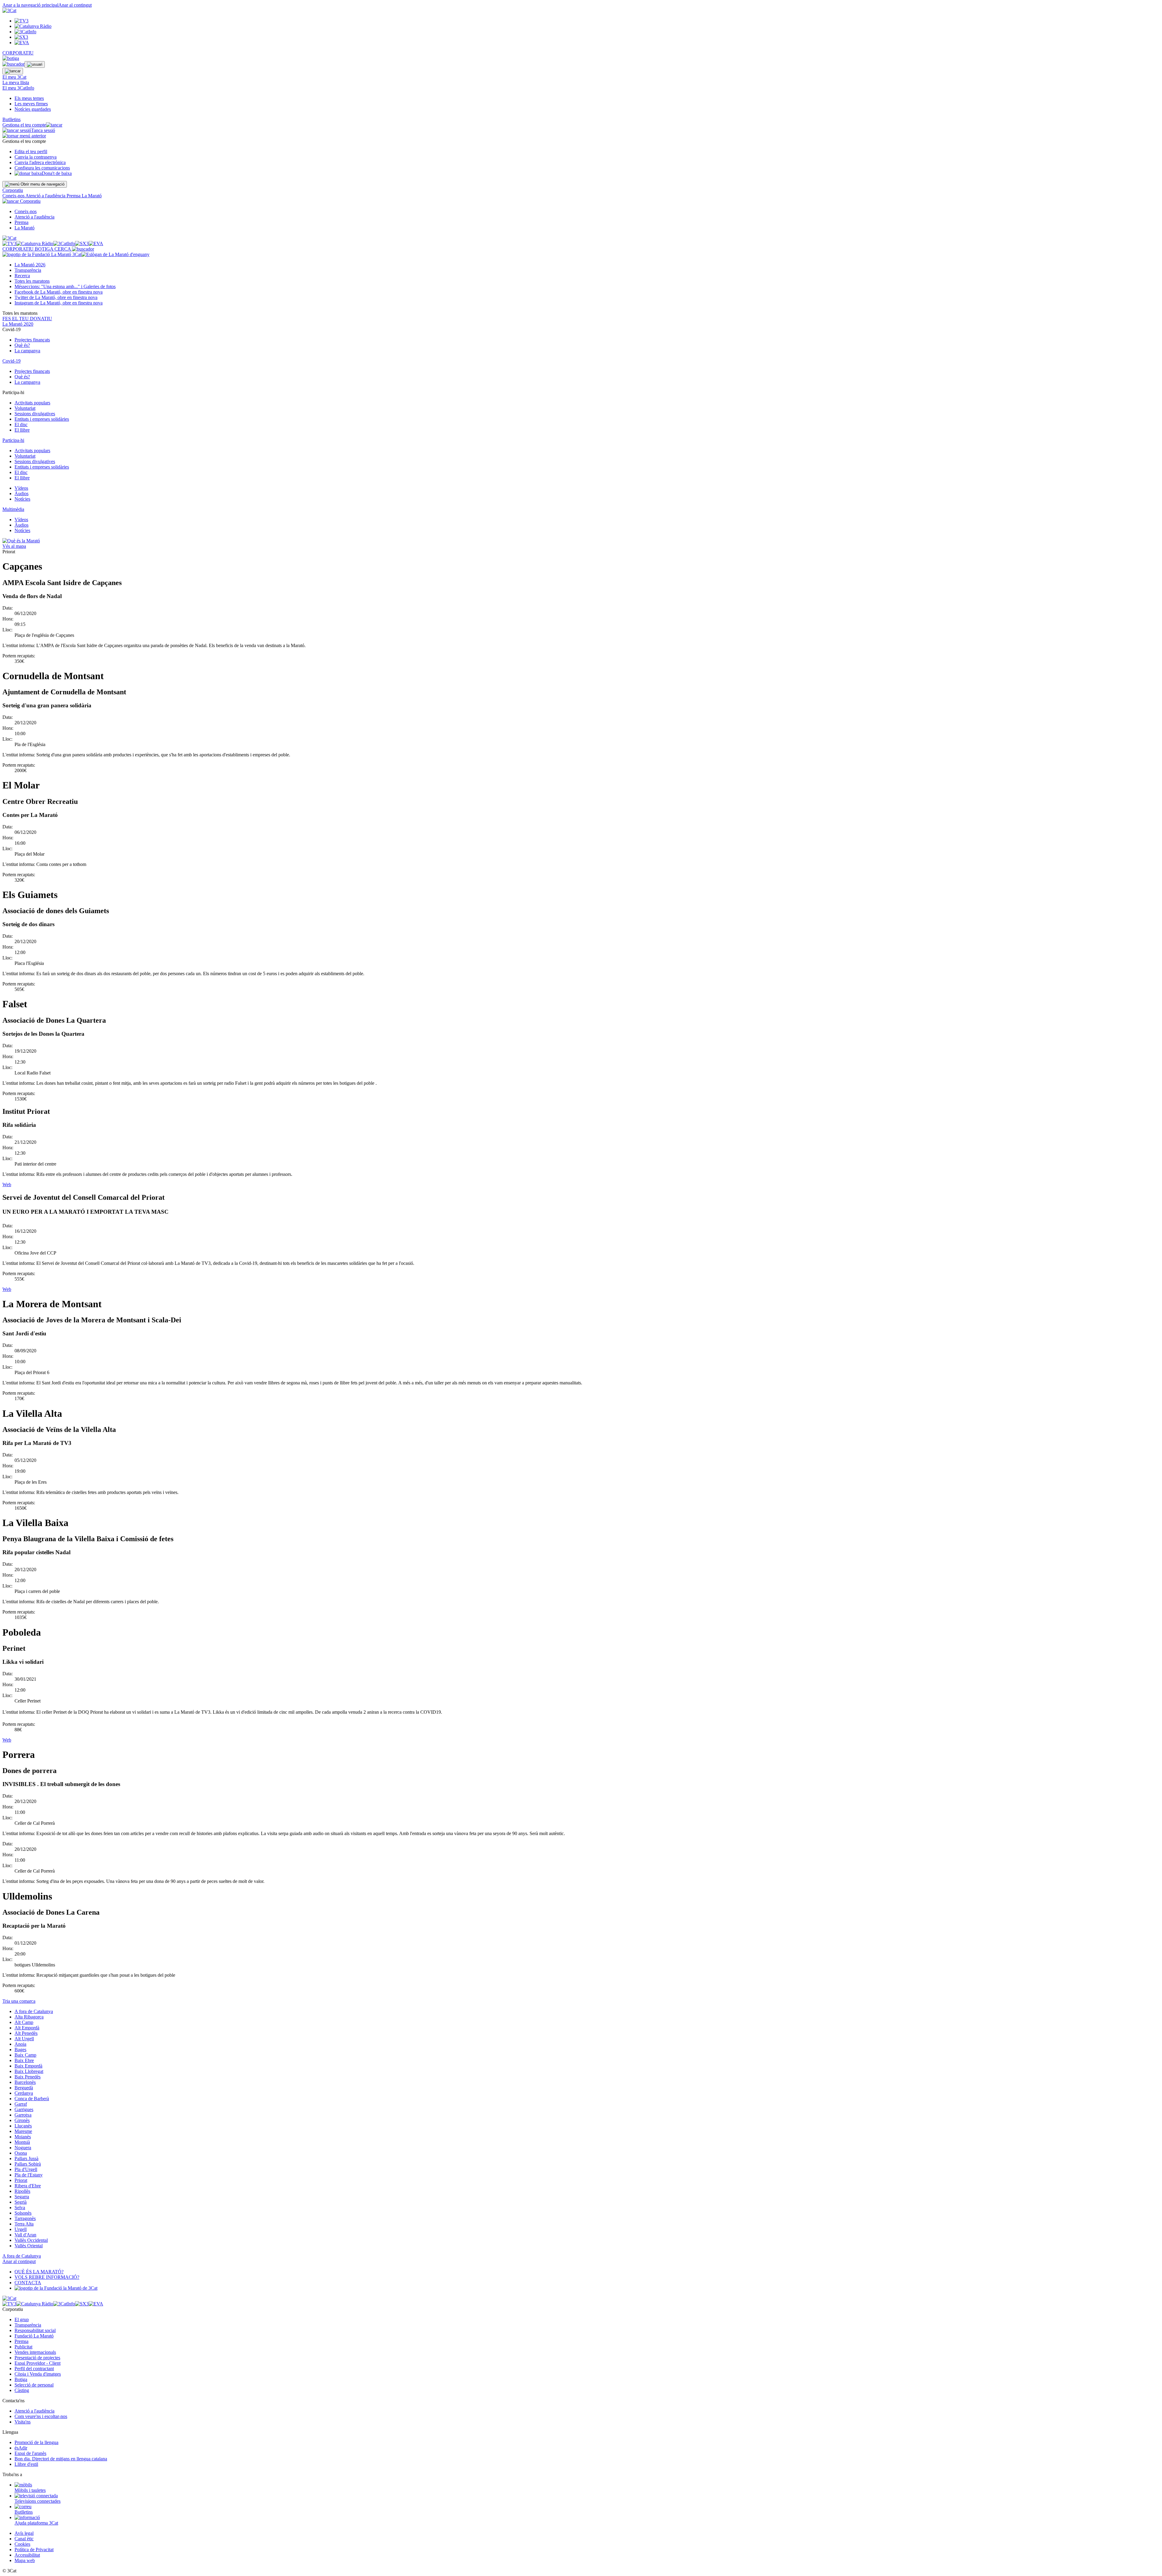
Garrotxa (23, 2115)
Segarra (22, 2197)
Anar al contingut (75, 5)
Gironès (22, 2120)
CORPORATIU (18, 53)
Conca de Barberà (32, 2099)
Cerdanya (24, 2093)
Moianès (23, 2137)
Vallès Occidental (31, 2240)
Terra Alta (24, 2224)
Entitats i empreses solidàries (42, 419)
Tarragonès (25, 2218)
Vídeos (21, 488)
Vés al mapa (14, 546)
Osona (21, 2153)
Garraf (21, 2104)
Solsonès (23, 2213)
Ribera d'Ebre (28, 2186)
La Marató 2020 (18, 324)
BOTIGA (45, 249)
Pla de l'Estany (29, 2175)
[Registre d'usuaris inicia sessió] (35, 64)
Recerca (22, 276)
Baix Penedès (28, 2077)
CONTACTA (28, 2283)
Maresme (23, 2131)
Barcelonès (25, 2082)
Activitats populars (32, 403)
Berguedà (24, 2088)
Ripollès (22, 2191)
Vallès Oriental (29, 2246)
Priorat (21, 2180)
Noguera (23, 2148)
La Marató (92, 196)
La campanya (27, 351)
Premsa (74, 196)
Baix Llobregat (29, 2071)
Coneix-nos (14, 196)
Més (65, 286)
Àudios (21, 493)
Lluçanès (23, 2126)
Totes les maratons (32, 281)
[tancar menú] (11, 201)
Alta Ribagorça (29, 2017)
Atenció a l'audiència (46, 196)
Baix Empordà (28, 2066)
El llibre (22, 430)
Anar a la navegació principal (30, 5)
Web (7, 1184)
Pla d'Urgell (26, 2169)
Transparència (28, 270)
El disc (21, 424)
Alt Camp (24, 2022)
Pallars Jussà (26, 2158)
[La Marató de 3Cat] (76, 254)
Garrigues (24, 2109)
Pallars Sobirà (28, 2164)
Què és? (22, 345)
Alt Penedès (26, 2033)
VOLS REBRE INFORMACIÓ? (47, 2277)
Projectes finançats (32, 340)
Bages (20, 2050)
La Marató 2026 (30, 265)
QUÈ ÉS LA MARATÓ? (39, 2272)
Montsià (22, 2142)
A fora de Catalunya (34, 2011)
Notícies (22, 499)
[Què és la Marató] (21, 541)
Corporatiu (13, 190)
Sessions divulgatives (35, 414)
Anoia (20, 2044)
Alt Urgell (24, 2039)
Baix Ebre (24, 2060)
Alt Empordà (27, 2028)
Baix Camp (25, 2055)
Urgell (21, 2229)
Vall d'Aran (25, 2235)
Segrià (21, 2202)
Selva (20, 2208)
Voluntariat (25, 408)
